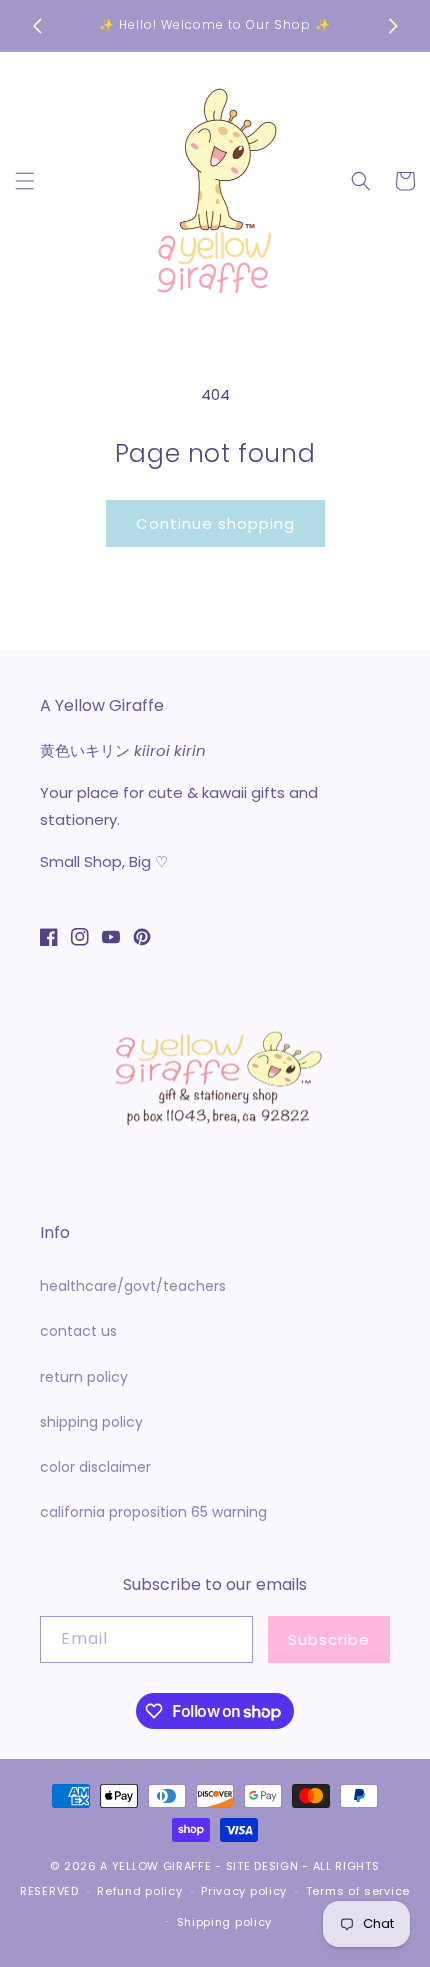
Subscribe (329, 1639)
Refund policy (139, 1891)
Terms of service (358, 1891)
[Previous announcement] (37, 26)
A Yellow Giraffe (155, 1866)
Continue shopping (215, 523)
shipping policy (91, 1422)
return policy (84, 1377)
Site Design (262, 1866)
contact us (78, 1331)
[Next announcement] (393, 26)
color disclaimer (95, 1467)
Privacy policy (244, 1891)
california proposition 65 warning (153, 1512)
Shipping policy (225, 1922)
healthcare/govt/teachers (133, 1286)
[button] (25, 181)
